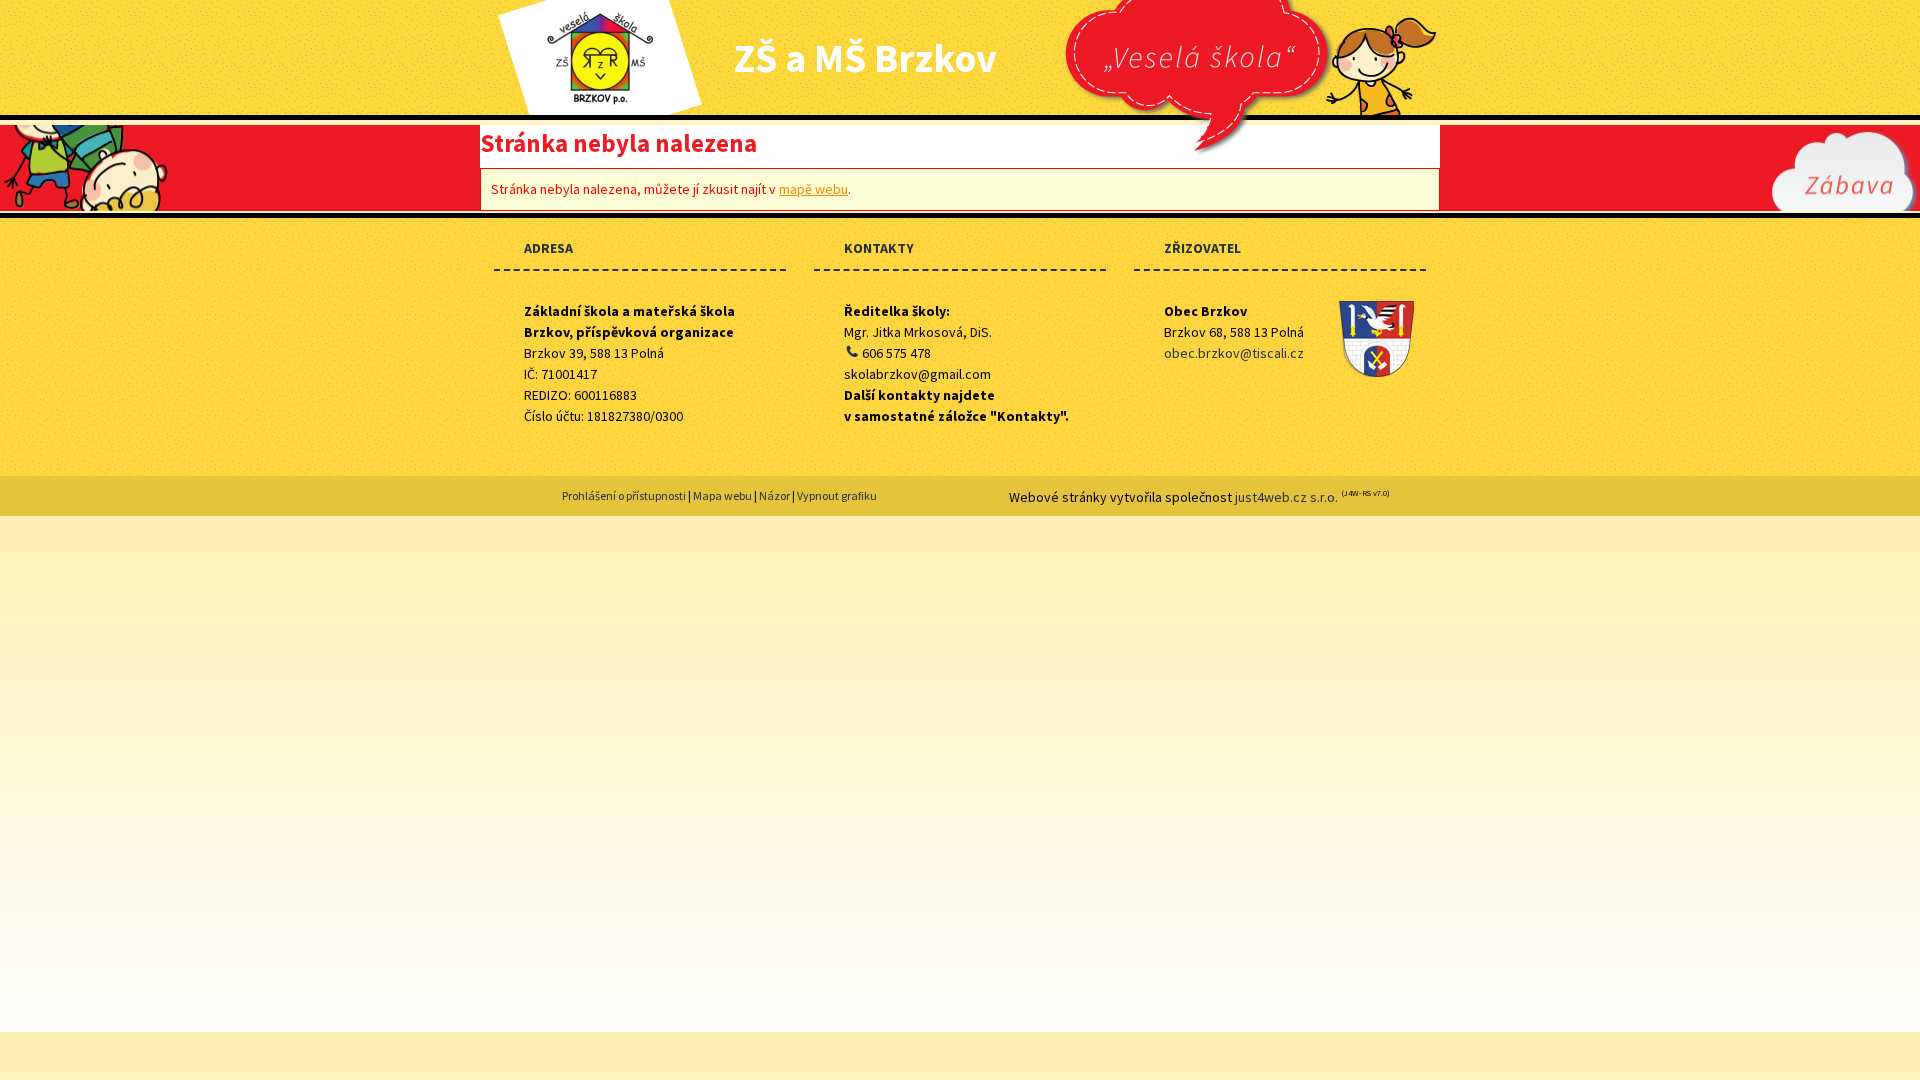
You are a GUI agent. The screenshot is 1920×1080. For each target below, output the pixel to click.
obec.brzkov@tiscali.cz (1234, 353)
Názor (774, 495)
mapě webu (813, 189)
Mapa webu (722, 495)
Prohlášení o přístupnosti (624, 495)
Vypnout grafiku (837, 495)
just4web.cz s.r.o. (1286, 497)
